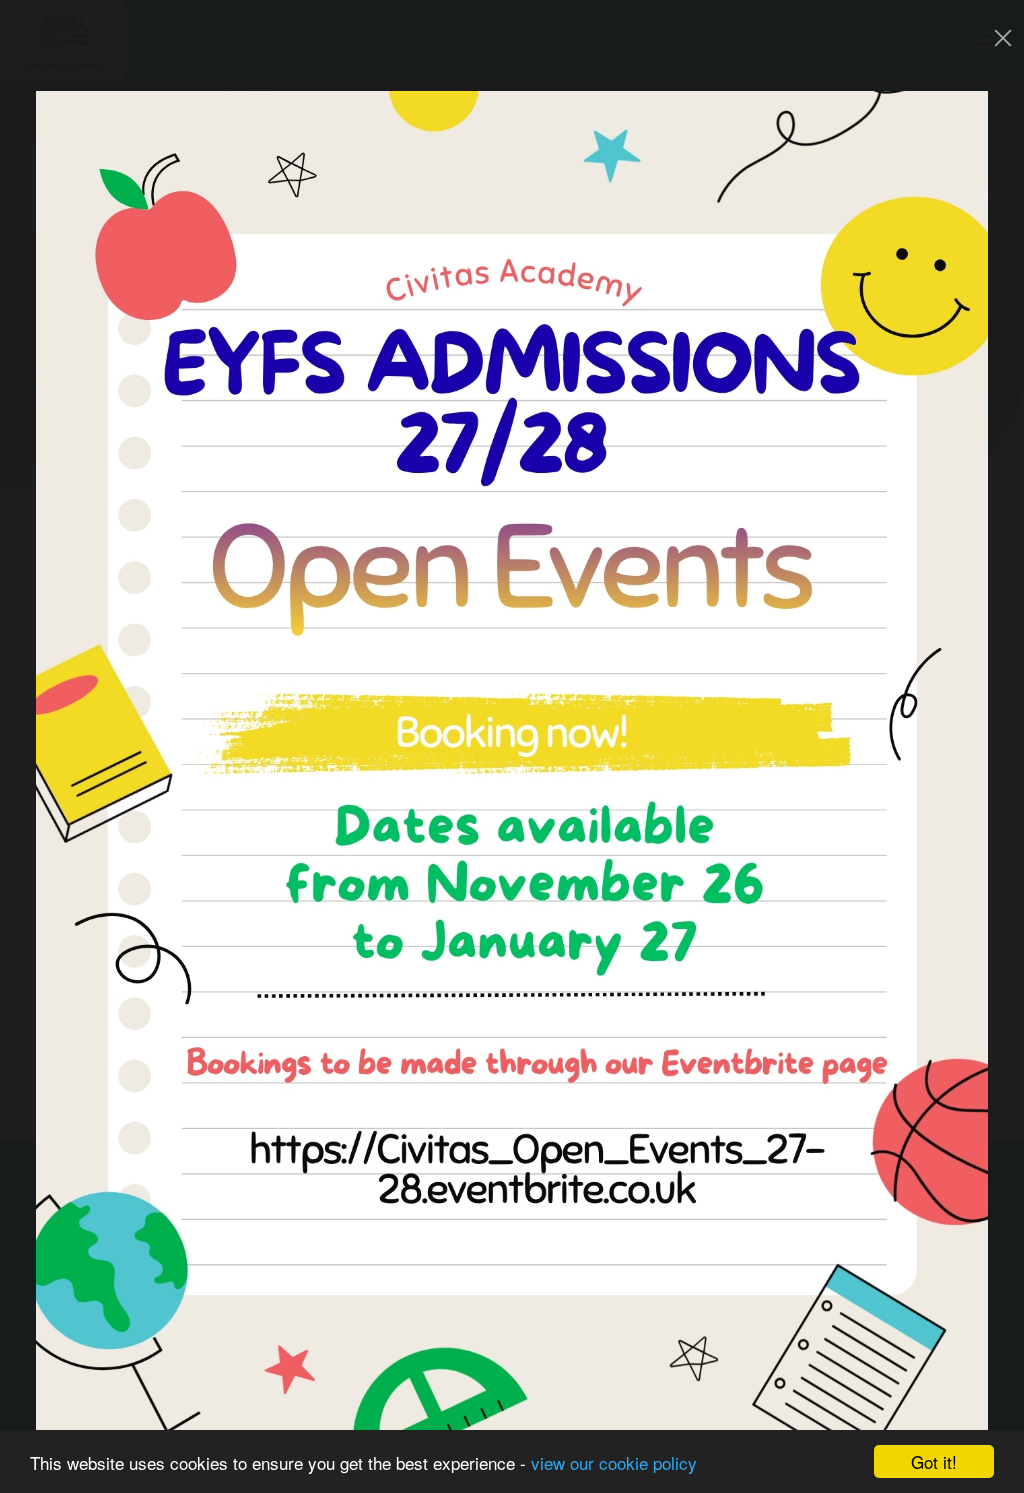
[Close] (1003, 38)
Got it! (934, 1461)
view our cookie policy (614, 1462)
